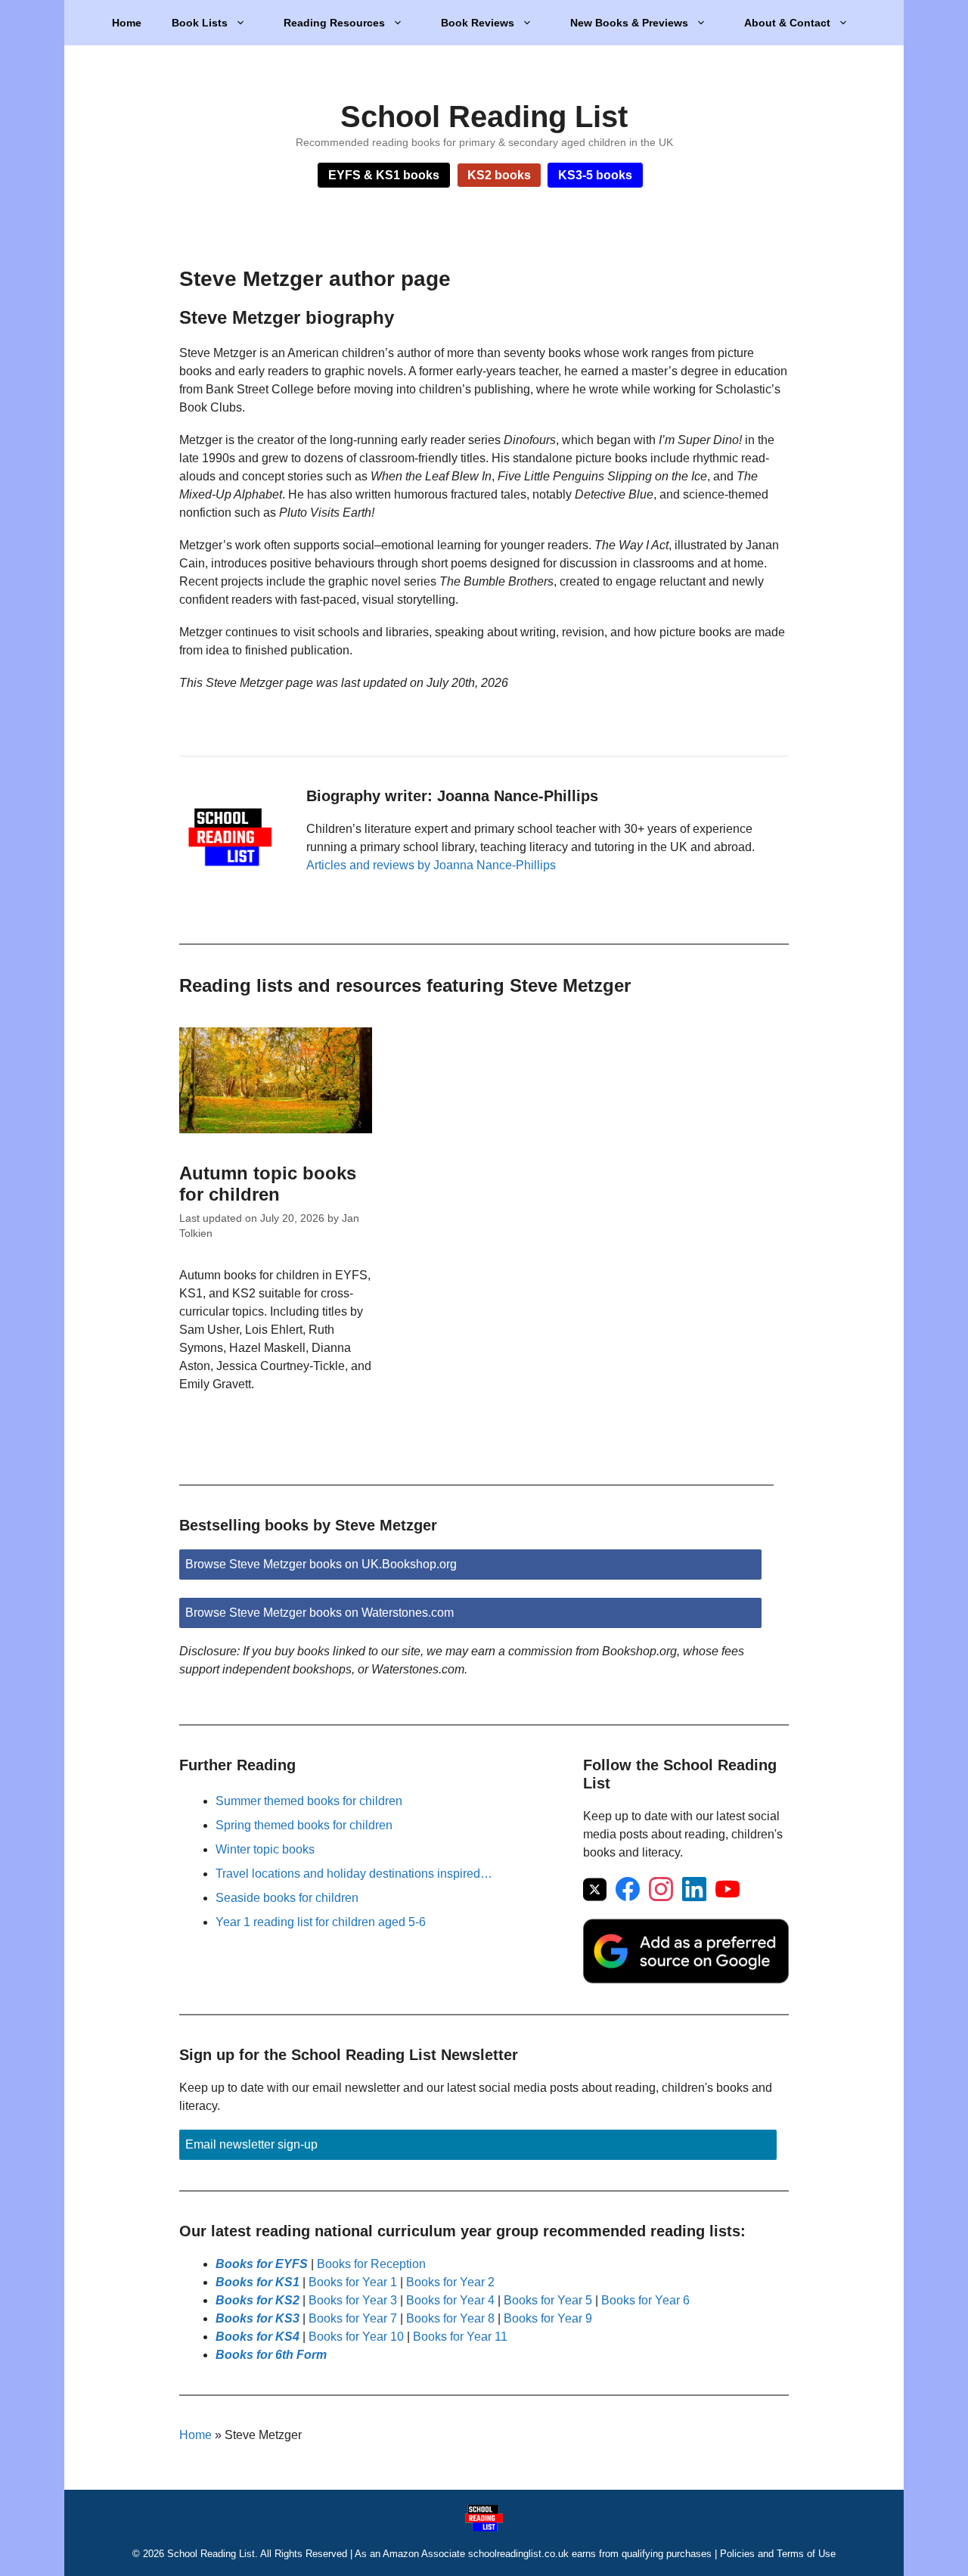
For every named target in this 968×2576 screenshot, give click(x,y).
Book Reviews (478, 23)
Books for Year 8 (450, 2318)
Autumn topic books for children (268, 1184)
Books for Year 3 (353, 2300)
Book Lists (200, 23)
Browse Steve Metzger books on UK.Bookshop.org (321, 1564)
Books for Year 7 (353, 2318)
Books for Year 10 (356, 2337)
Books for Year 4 (450, 2300)
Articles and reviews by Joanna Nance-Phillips (431, 865)
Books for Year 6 (645, 2300)
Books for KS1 (258, 2282)
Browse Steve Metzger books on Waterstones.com (320, 1613)
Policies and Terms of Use (778, 2554)
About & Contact (787, 23)
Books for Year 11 (460, 2337)
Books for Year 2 (450, 2282)
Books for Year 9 (548, 2318)
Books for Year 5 (548, 2300)
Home (127, 23)
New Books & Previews (629, 23)
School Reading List (484, 117)
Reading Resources (334, 23)
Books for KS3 (258, 2318)
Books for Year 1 (353, 2282)
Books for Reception (371, 2264)
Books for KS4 (258, 2337)
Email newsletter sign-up (251, 2144)
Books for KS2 (258, 2300)
